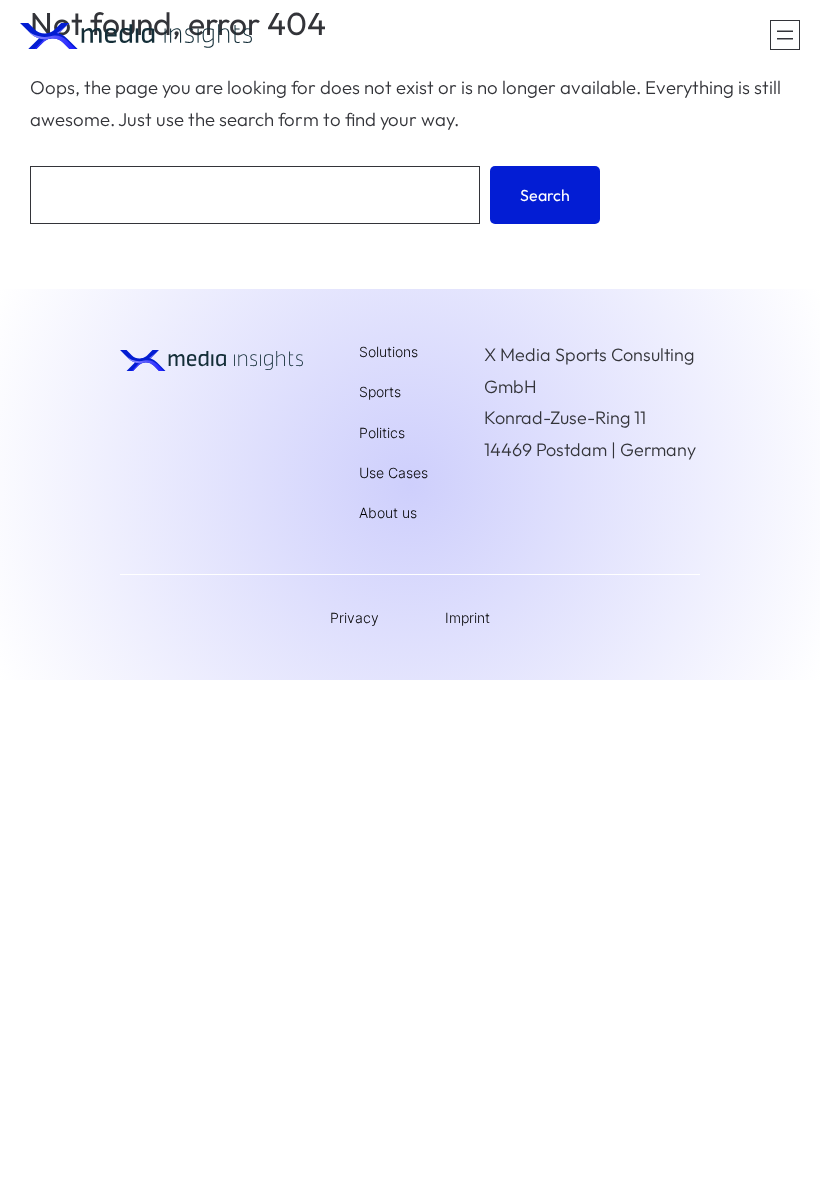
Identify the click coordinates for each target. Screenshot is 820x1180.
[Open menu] (785, 35)
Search (545, 195)
